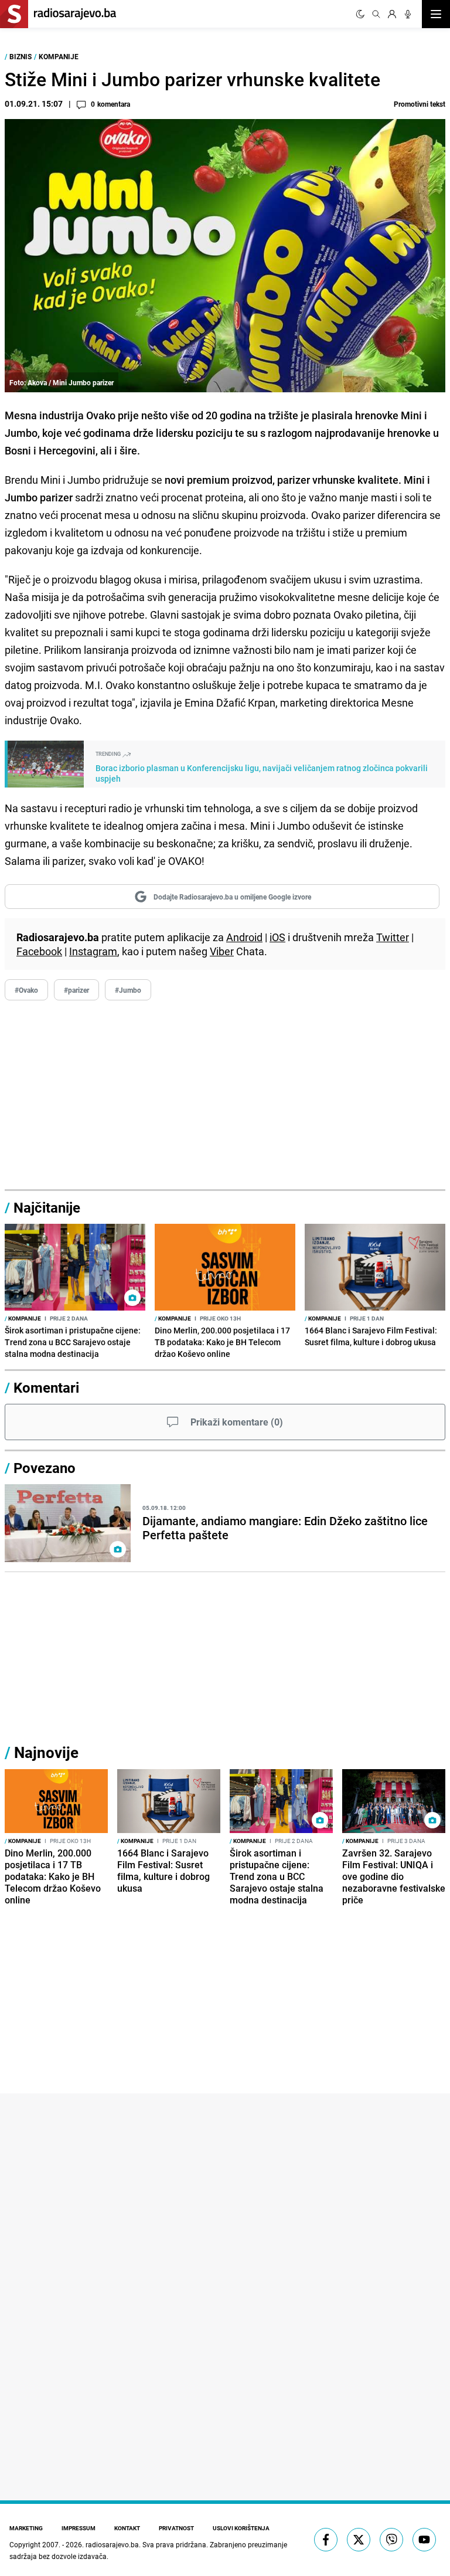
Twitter (393, 937)
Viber (222, 951)
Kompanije (59, 56)
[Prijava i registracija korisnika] (392, 14)
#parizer (76, 990)
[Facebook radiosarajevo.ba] (326, 2540)
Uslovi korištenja (241, 2528)
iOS (277, 937)
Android (244, 937)
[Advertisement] (225, 1095)
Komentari (46, 1387)
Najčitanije (47, 1207)
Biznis (21, 56)
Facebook (39, 951)
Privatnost (176, 2528)
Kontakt (127, 2528)
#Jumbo (128, 990)
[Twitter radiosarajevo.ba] (359, 2540)
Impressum (79, 2528)
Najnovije (46, 1752)
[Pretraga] (376, 14)
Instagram (93, 951)
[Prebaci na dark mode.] (360, 14)
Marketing (26, 2528)
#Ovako (26, 990)
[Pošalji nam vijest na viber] (391, 2540)
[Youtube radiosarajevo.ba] (424, 2540)
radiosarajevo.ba (112, 2544)
